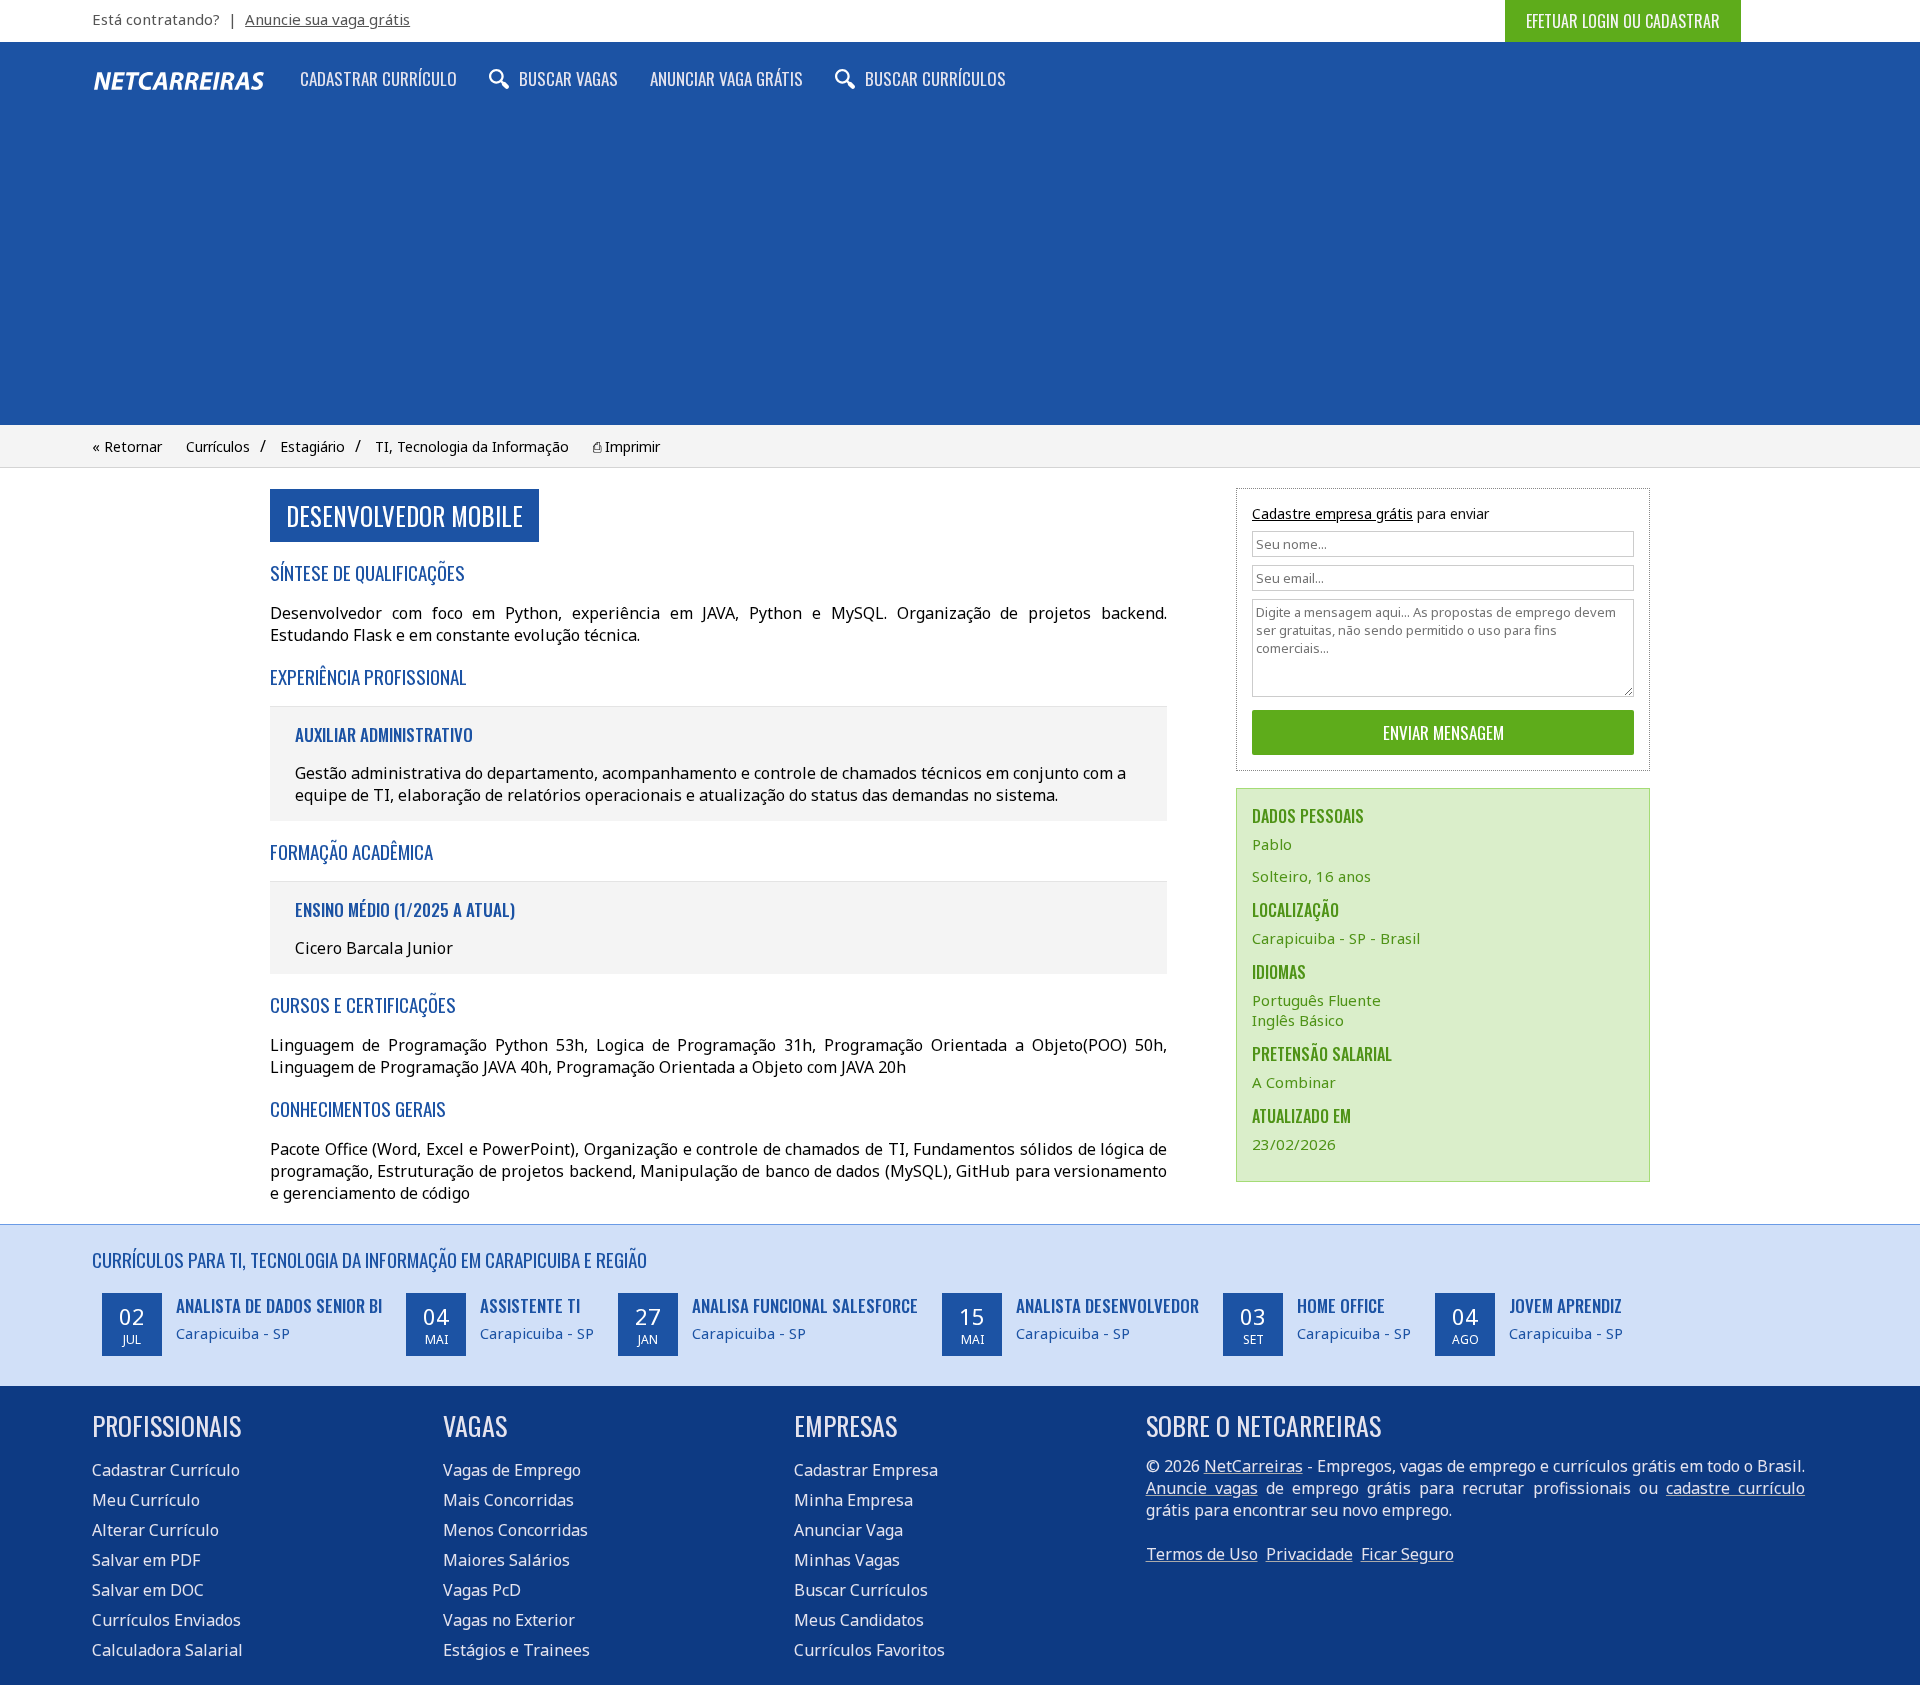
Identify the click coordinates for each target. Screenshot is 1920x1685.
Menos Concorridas (515, 1530)
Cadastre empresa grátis (1332, 513)
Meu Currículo (146, 1500)
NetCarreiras (1253, 1466)
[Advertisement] (960, 275)
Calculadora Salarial (167, 1650)
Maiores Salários (506, 1560)
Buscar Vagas (568, 78)
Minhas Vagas (847, 1560)
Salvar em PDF (146, 1560)
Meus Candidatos (859, 1620)
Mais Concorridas (508, 1500)
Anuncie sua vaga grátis (327, 19)
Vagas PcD (482, 1590)
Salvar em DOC (148, 1590)
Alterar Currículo (155, 1530)
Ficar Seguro (1407, 1554)
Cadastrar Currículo (378, 78)
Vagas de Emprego (512, 1470)
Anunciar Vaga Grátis (726, 78)
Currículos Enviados (166, 1620)
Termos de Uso (1202, 1554)
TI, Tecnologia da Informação (472, 446)
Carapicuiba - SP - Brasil (1336, 938)
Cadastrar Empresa (866, 1470)
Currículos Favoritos (869, 1650)
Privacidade (1309, 1554)
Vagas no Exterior (509, 1620)
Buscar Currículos (935, 78)
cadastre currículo (1735, 1488)
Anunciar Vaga (848, 1530)
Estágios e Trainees (516, 1650)
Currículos (218, 446)
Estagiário (312, 446)
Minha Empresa (853, 1500)
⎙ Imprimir (626, 446)
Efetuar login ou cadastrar (1623, 21)
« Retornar (127, 446)
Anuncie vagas (1202, 1488)
